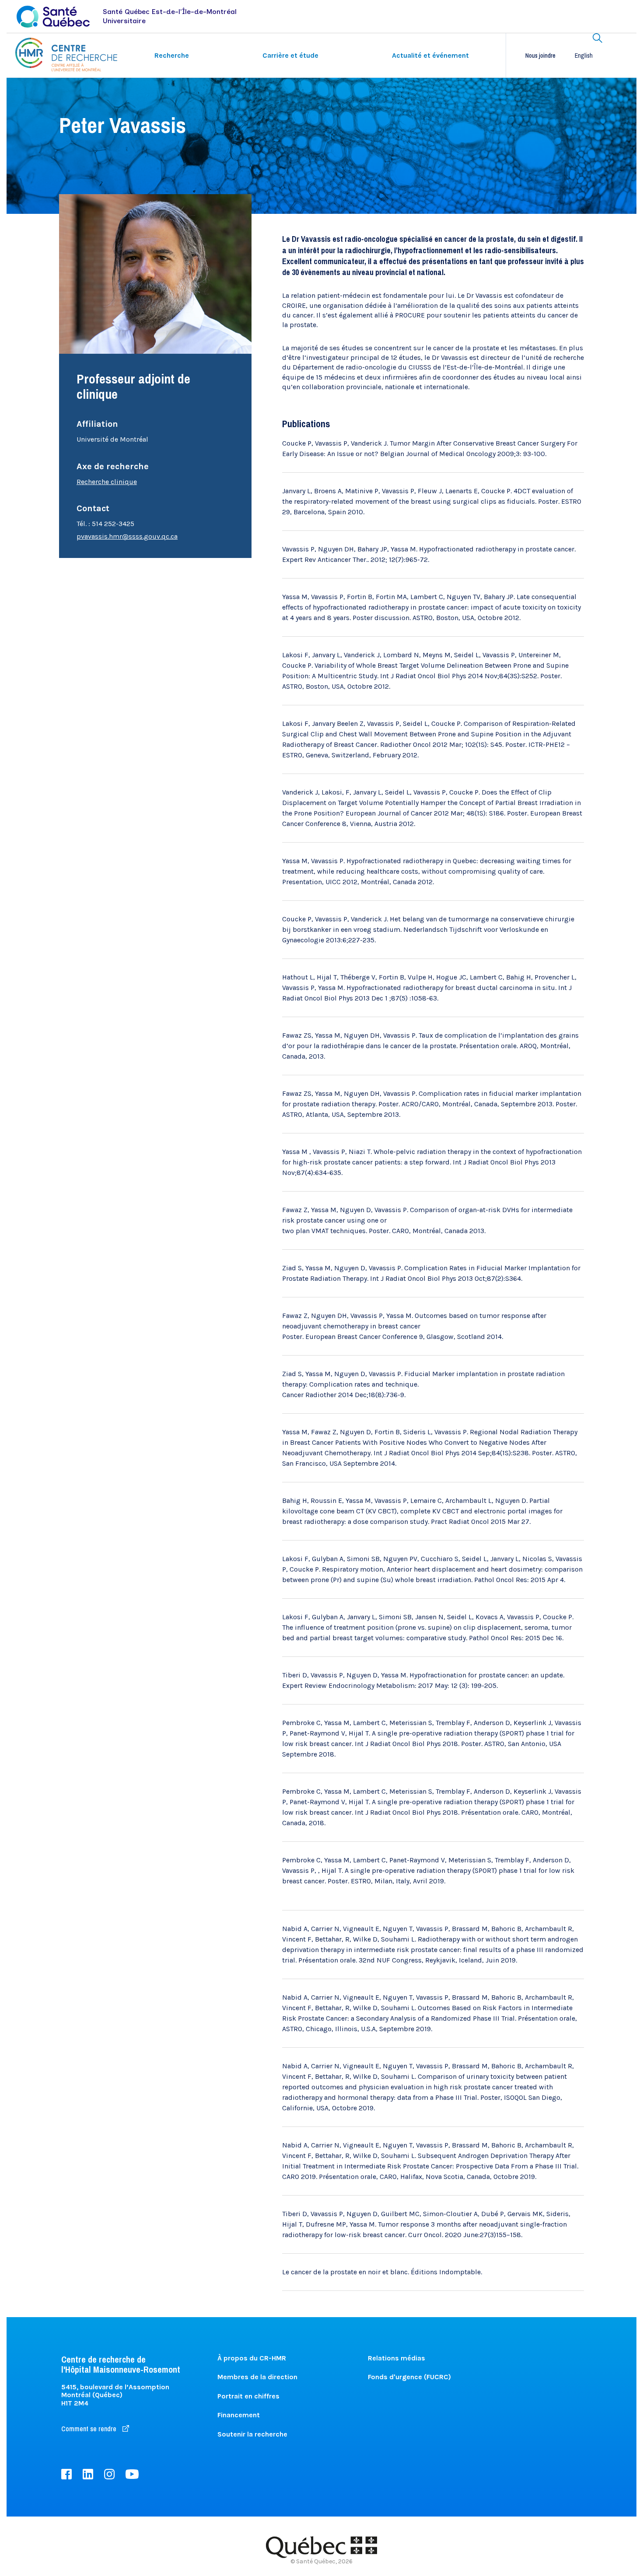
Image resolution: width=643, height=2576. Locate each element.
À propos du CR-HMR (252, 2358)
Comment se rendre (90, 2429)
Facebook (66, 2474)
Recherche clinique (107, 482)
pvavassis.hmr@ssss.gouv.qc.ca (127, 536)
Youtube (132, 2474)
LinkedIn (88, 2474)
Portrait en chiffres (248, 2396)
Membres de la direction (257, 2377)
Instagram (109, 2474)
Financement (239, 2415)
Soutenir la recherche (252, 2434)
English (584, 56)
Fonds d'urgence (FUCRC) (409, 2377)
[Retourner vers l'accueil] (66, 54)
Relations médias (397, 2358)
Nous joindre (540, 56)
